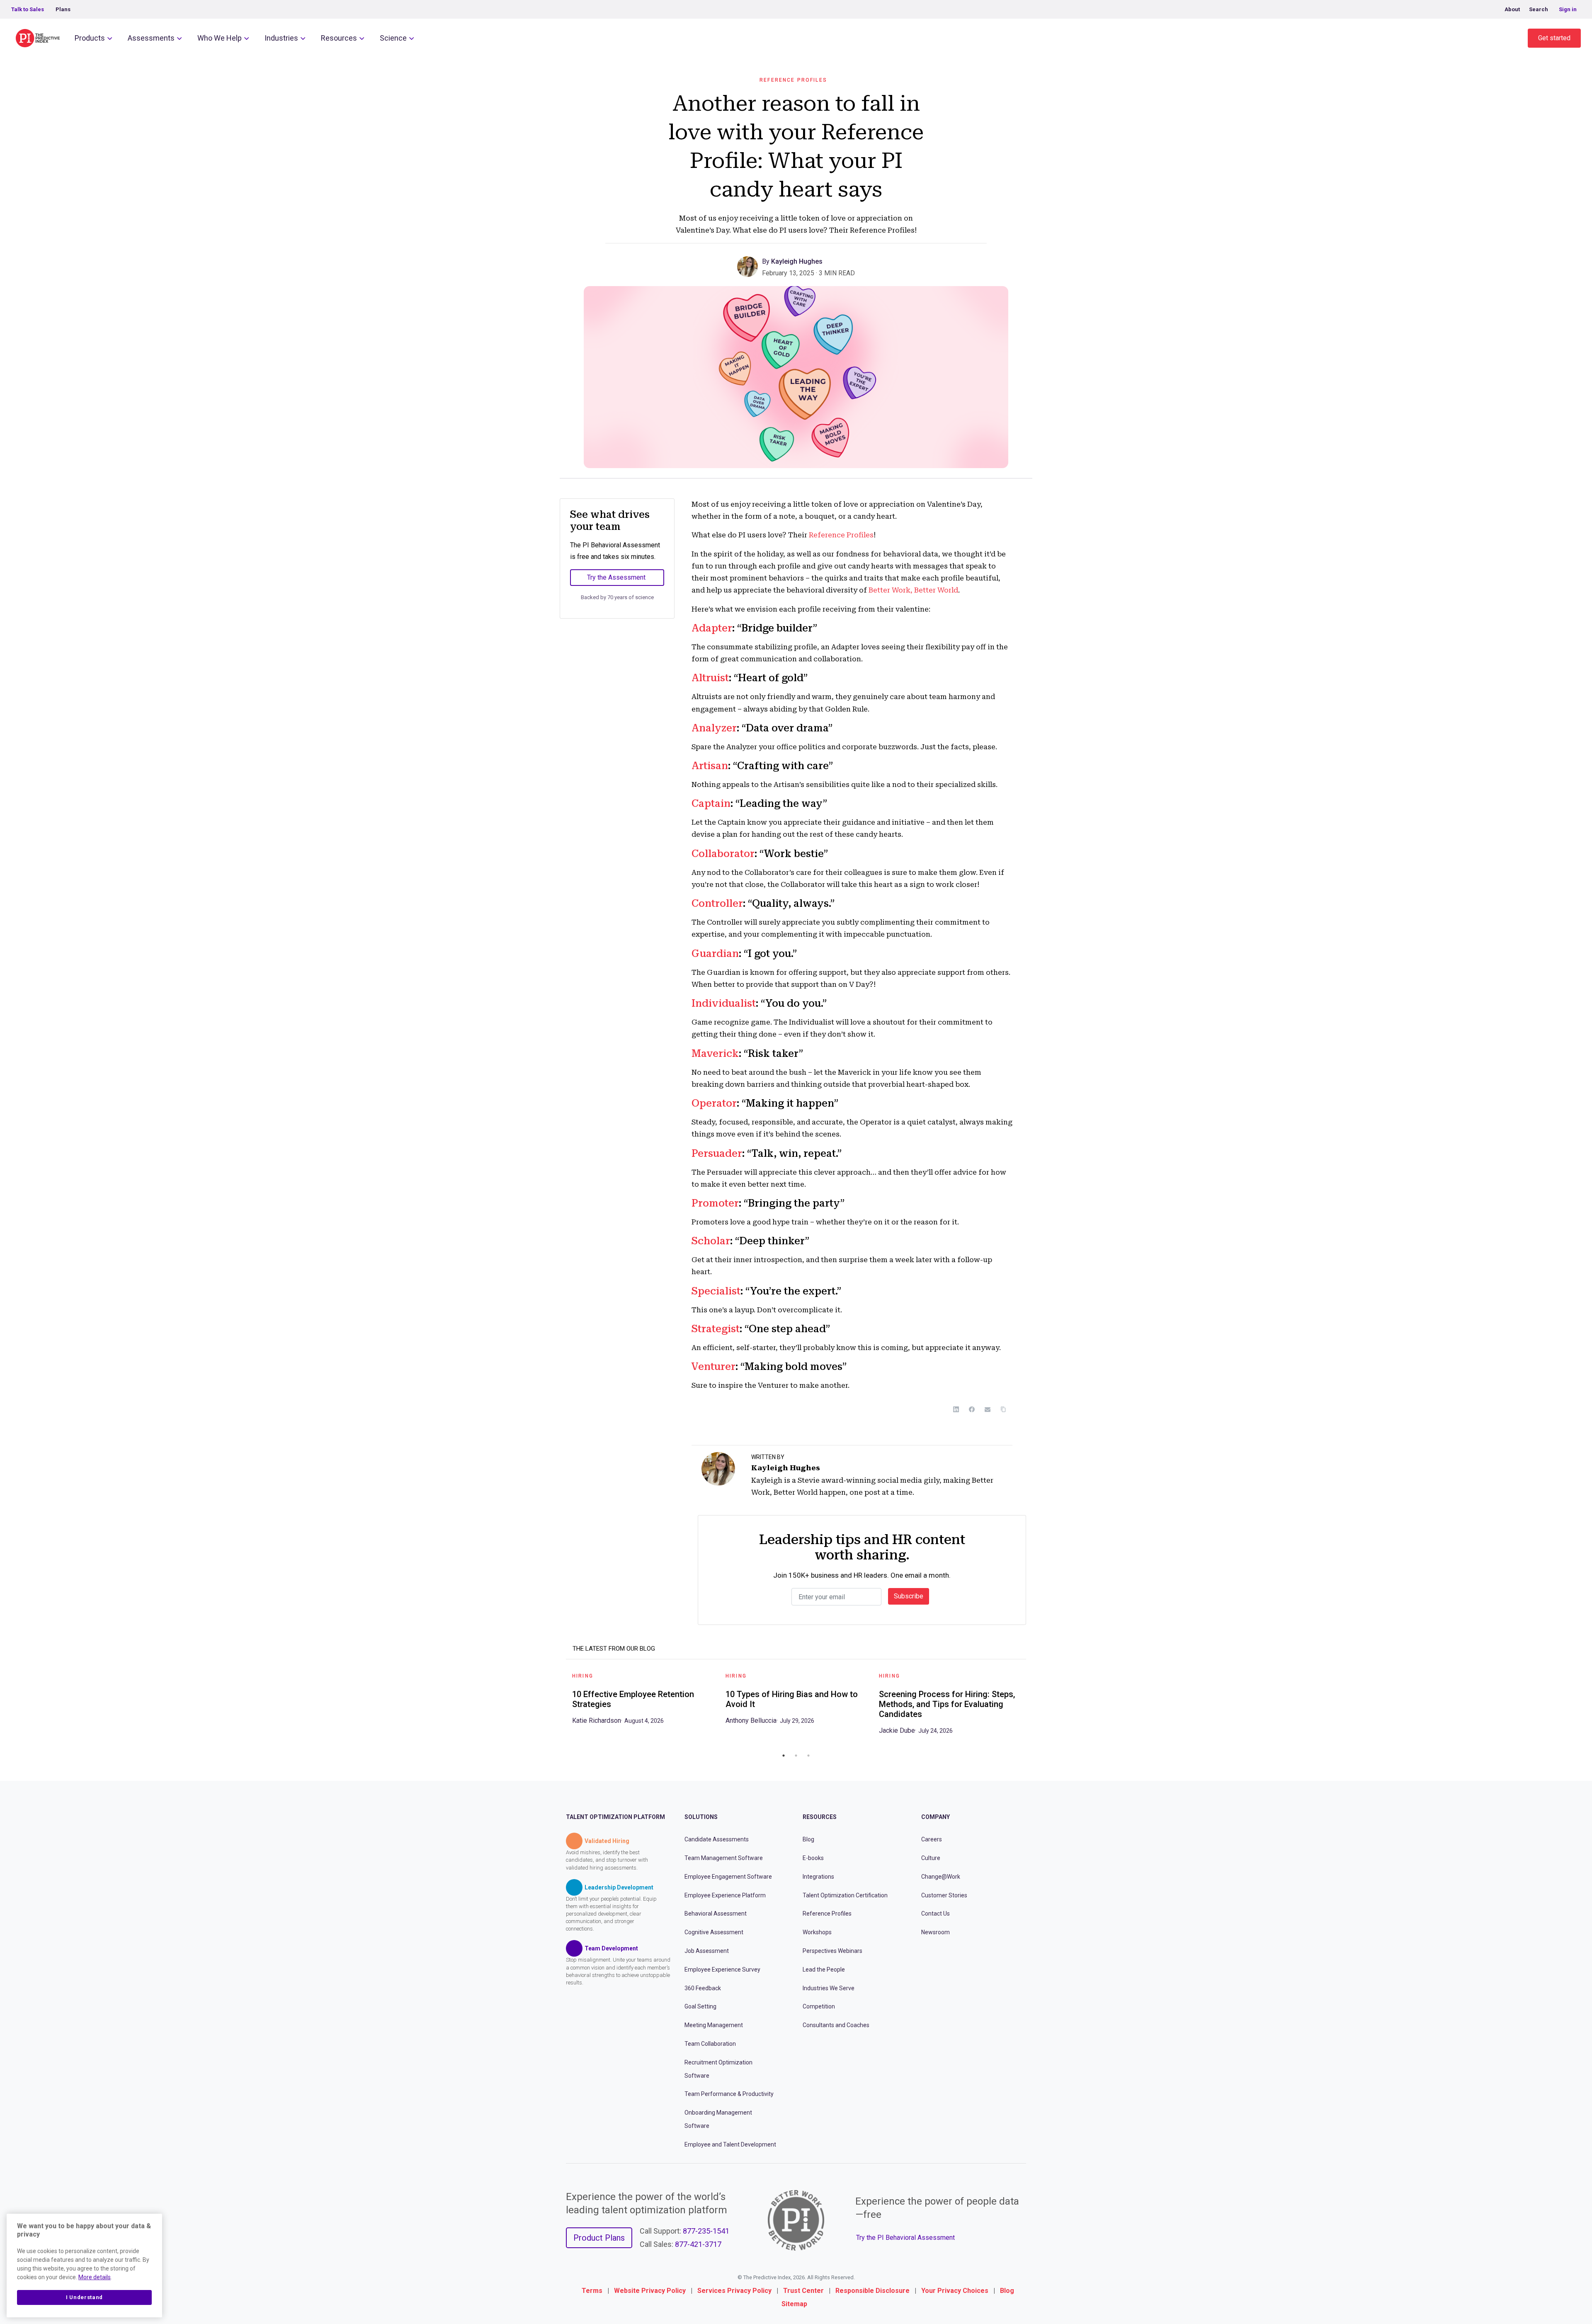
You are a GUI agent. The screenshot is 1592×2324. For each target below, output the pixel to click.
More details (95, 2277)
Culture (931, 1858)
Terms (592, 2291)
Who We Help (220, 38)
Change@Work (941, 1877)
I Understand (84, 2297)
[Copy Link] (1003, 1409)
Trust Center (803, 2291)
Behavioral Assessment (716, 1914)
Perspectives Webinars (832, 1951)
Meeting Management (714, 2025)
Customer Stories (944, 1895)
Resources (339, 38)
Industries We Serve (829, 1988)
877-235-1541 (706, 2231)
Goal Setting (700, 2006)
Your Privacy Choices (955, 2291)
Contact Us (936, 1914)
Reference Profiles (793, 80)
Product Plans (599, 2238)
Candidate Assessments (717, 1839)
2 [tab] (796, 1756)
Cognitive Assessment (714, 1932)
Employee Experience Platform (725, 1895)
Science (393, 38)
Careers (932, 1839)
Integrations (818, 1877)
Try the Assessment (616, 577)
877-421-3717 (698, 2244)
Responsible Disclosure (872, 2291)
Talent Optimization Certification (845, 1895)
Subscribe (909, 1596)
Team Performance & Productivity (729, 2094)
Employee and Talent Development (730, 2144)
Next (1032, 1707)
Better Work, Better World (913, 590)
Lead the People (824, 1969)
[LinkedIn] (956, 1409)
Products (90, 38)
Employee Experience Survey (722, 1969)
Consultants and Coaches (836, 2025)
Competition (819, 2006)
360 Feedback (703, 1988)
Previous (560, 1707)
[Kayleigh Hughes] (750, 266)
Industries (281, 38)
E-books (813, 1858)
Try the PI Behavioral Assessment (905, 2238)
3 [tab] (808, 1756)
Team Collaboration (710, 2044)
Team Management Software (724, 1858)
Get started (1554, 38)
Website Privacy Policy (650, 2291)
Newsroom (936, 1932)
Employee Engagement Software (728, 1877)
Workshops (817, 1932)
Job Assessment (707, 1951)
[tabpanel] (643, 1701)
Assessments (151, 38)
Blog (808, 1839)
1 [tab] (784, 1756)
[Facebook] (972, 1409)
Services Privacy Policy (734, 2291)
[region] (84, 2266)
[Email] (988, 1409)
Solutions (701, 1817)
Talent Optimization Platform (615, 1817)
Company (936, 1817)
